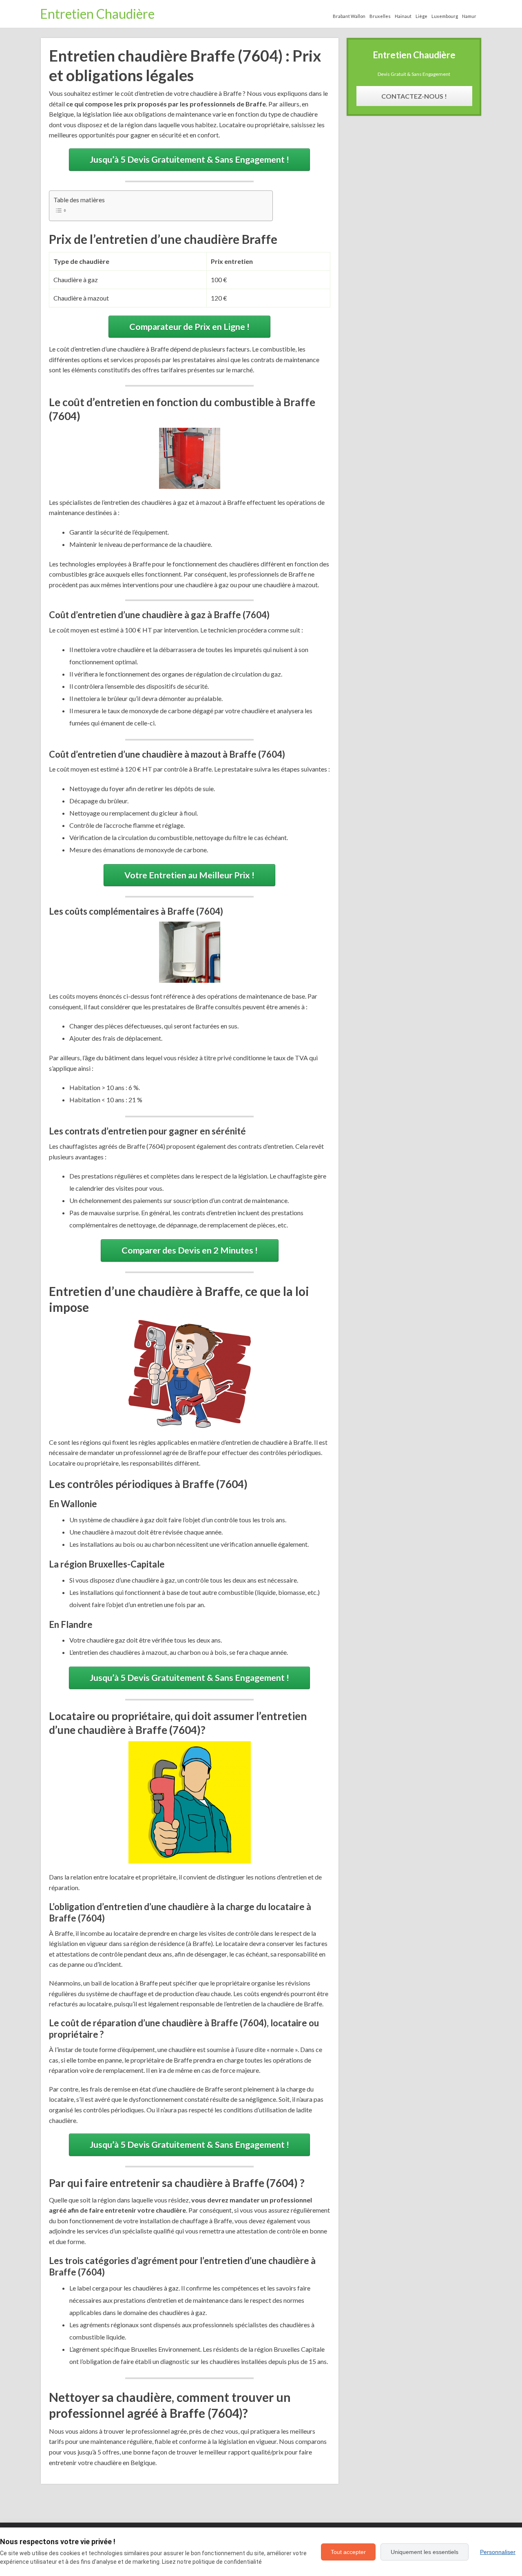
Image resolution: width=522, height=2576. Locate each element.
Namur (469, 16)
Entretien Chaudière (97, 14)
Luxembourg (445, 16)
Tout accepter (348, 2552)
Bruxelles (380, 16)
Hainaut (403, 16)
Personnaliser (498, 2552)
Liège (421, 16)
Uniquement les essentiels (425, 2552)
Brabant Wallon (349, 16)
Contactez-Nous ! (414, 96)
